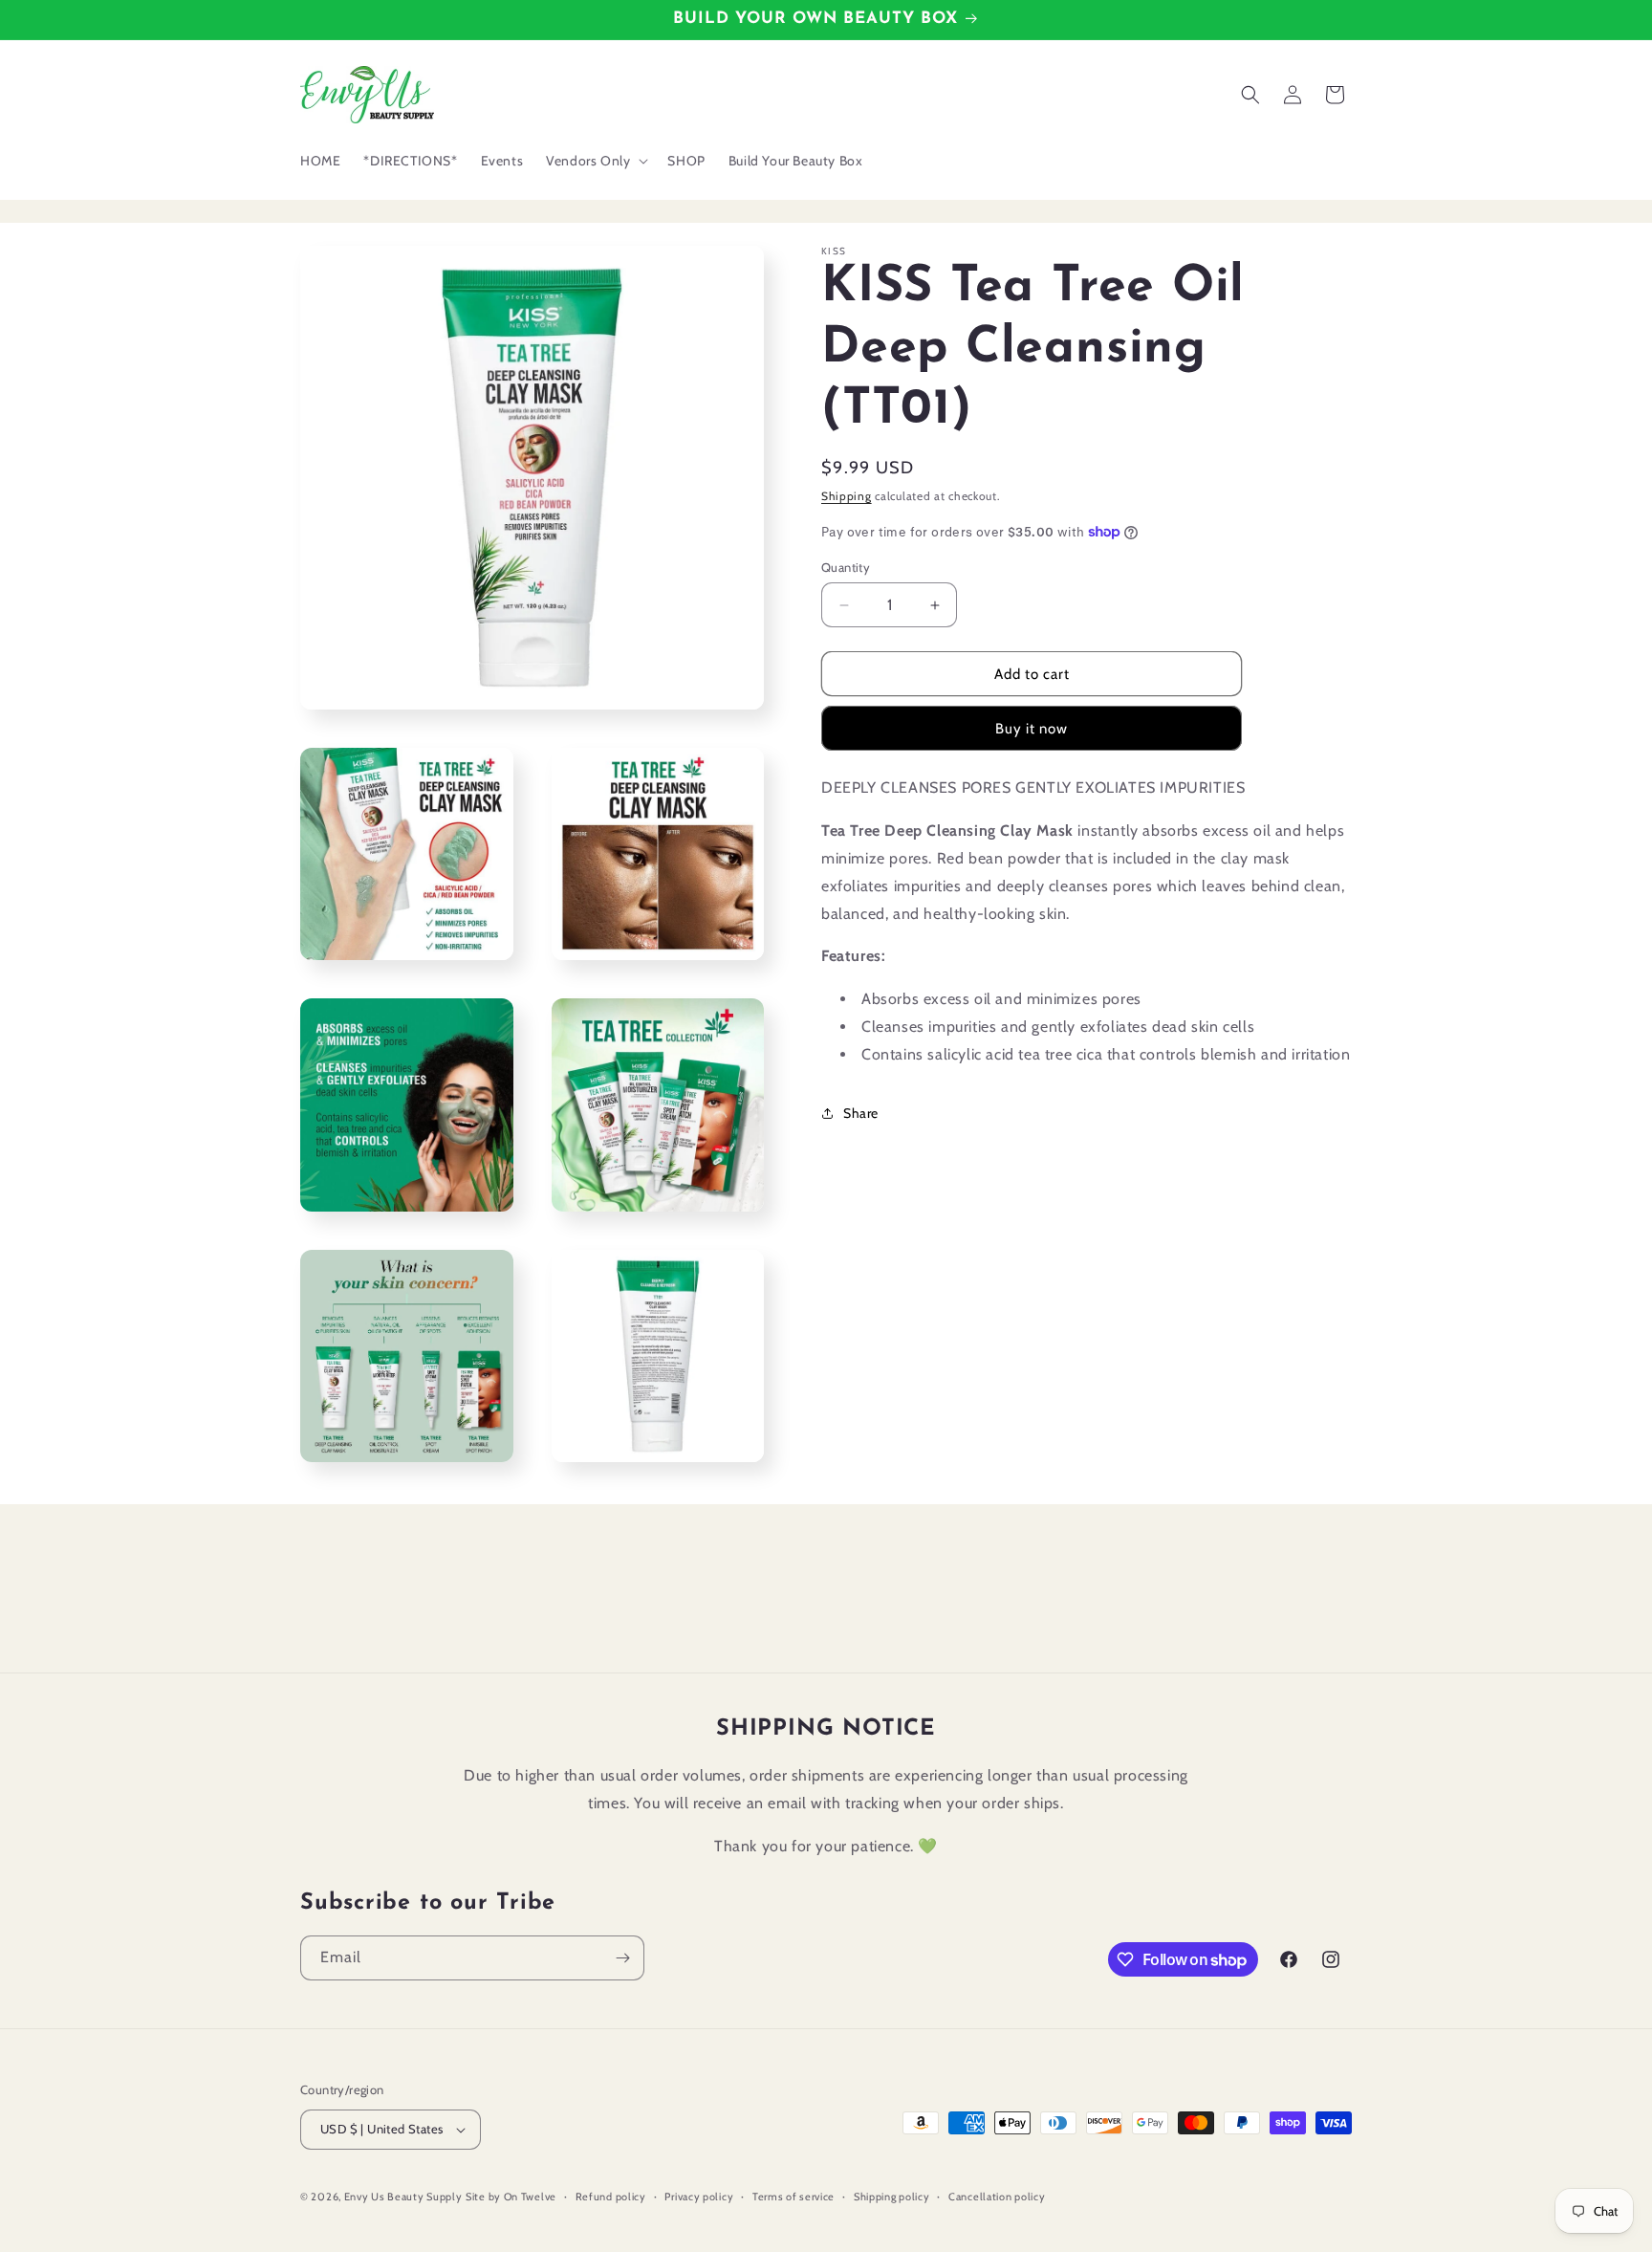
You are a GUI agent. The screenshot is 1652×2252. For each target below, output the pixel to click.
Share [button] (861, 1113)
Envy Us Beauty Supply (403, 2197)
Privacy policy (699, 2197)
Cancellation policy (997, 2197)
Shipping (847, 496)
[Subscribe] (622, 1958)
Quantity (846, 567)
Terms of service (793, 2197)
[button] (595, 161)
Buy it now (1032, 729)
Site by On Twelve (511, 2197)
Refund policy (611, 2197)
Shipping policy (892, 2197)
